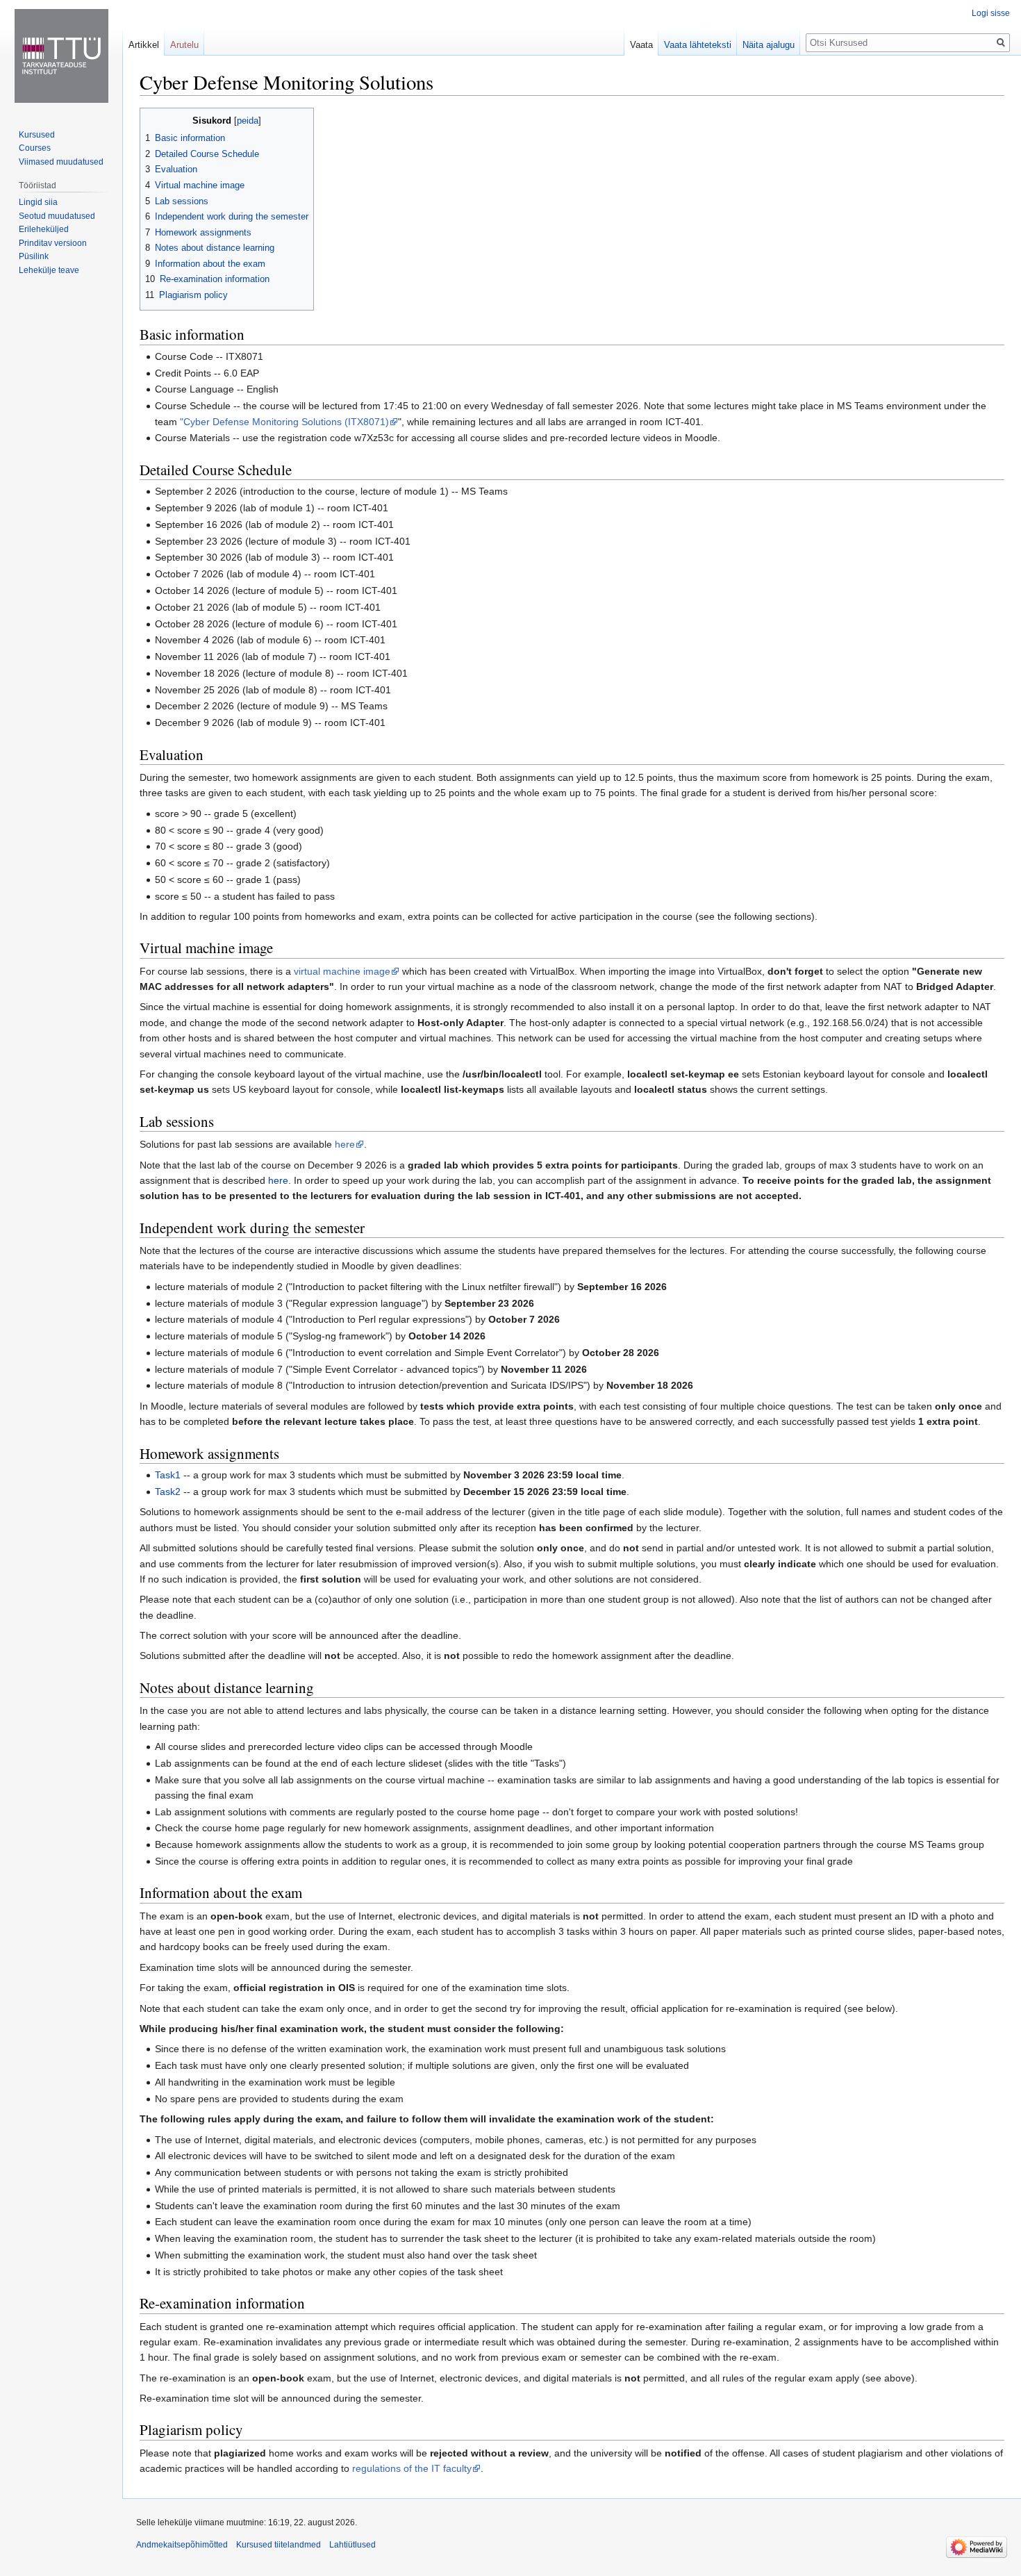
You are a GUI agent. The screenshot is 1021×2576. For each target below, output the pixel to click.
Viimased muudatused (61, 162)
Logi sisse (991, 13)
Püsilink (34, 256)
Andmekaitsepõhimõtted (182, 2545)
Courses (35, 148)
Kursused (37, 135)
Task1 (168, 1475)
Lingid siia (38, 202)
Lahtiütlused (352, 2545)
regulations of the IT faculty (412, 2468)
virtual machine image (342, 971)
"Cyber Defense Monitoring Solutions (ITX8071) (284, 422)
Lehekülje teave (49, 270)
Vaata (641, 45)
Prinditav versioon (53, 243)
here (345, 1144)
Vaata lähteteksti (698, 45)
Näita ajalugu (769, 45)
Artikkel (144, 45)
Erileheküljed (44, 229)
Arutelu (184, 45)
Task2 (168, 1492)
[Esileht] (61, 56)
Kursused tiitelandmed (279, 2545)
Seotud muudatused (57, 216)
